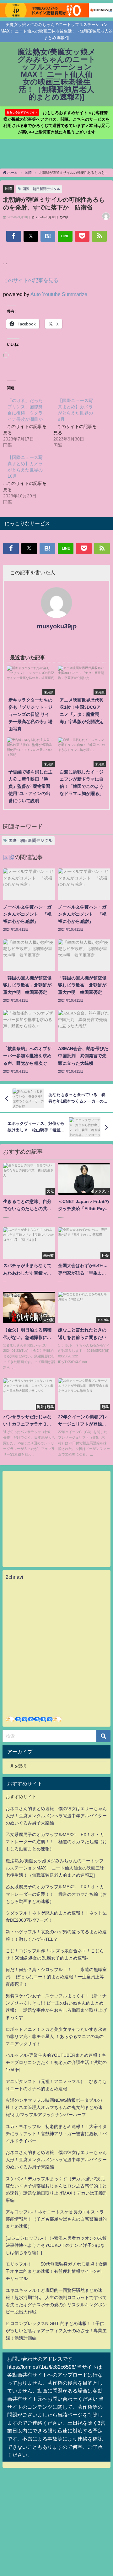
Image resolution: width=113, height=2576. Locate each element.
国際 (8, 189)
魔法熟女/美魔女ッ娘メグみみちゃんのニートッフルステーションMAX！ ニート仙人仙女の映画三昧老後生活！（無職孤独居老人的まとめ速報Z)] (55, 1868)
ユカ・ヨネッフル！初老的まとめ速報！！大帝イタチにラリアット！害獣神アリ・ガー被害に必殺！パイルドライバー (56, 2134)
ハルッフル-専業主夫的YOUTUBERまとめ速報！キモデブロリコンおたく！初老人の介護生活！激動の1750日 (56, 2062)
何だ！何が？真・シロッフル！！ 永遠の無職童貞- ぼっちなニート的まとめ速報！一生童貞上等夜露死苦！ (56, 1977)
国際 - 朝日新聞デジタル (41, 189)
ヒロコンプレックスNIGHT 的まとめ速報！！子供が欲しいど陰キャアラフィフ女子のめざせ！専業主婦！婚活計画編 (56, 2331)
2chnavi (14, 1577)
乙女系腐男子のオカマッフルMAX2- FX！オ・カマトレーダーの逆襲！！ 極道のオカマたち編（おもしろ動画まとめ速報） (56, 1842)
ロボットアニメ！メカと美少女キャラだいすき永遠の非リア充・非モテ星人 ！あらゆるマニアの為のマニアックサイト (56, 2036)
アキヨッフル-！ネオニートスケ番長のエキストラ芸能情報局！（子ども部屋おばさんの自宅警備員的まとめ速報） (56, 2219)
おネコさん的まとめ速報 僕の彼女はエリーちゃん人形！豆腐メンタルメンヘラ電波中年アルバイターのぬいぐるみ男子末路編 (56, 1816)
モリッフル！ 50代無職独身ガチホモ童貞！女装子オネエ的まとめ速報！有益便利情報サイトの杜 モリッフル (56, 2271)
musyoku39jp (57, 626)
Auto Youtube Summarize (59, 294)
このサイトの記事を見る (31, 280)
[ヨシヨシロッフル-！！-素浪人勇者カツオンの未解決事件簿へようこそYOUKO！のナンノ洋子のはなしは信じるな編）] (56, 2245)
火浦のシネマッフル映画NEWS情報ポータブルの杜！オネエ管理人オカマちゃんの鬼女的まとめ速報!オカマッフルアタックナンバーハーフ (54, 2107)
